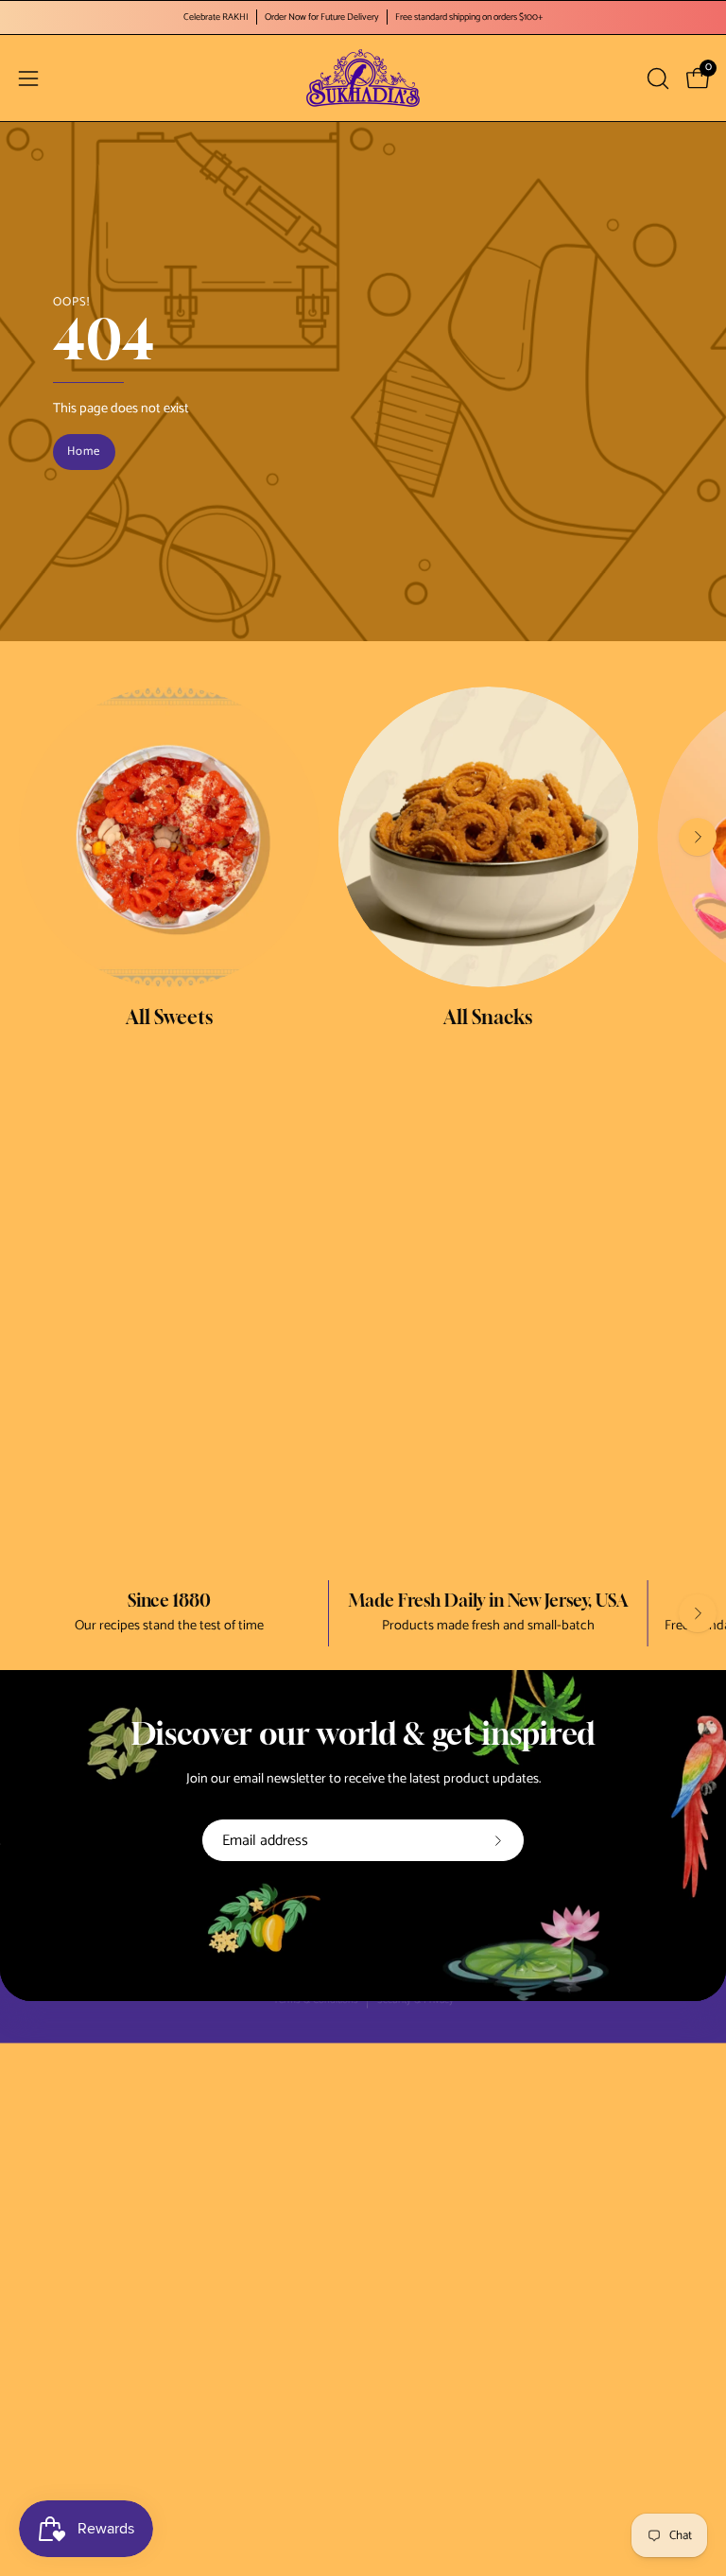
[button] (656, 78)
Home (84, 452)
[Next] (698, 837)
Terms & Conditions (316, 2002)
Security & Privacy (415, 2002)
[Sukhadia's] (363, 78)
